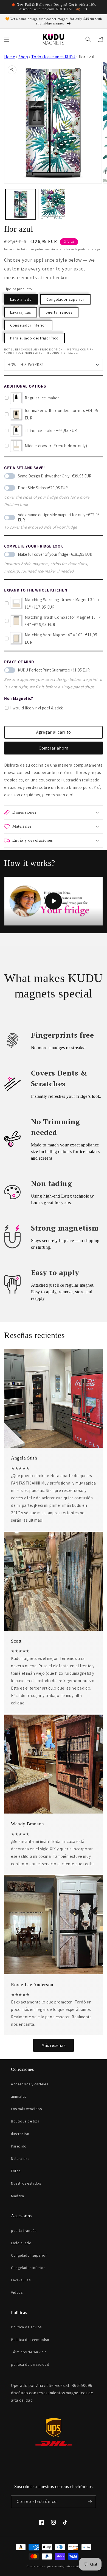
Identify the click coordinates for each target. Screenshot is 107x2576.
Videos (17, 2292)
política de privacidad (30, 2364)
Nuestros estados (26, 2183)
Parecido (19, 2146)
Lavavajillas (21, 312)
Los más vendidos (26, 2109)
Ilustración (20, 2134)
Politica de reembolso (30, 2340)
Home (10, 57)
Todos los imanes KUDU (53, 57)
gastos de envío (45, 249)
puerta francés (59, 312)
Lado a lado (21, 299)
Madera (18, 2196)
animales (19, 2096)
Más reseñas (54, 2045)
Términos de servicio (29, 2352)
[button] (7, 39)
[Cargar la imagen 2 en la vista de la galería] (54, 204)
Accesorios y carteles (30, 2084)
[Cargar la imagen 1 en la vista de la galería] (21, 204)
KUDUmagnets (45, 2566)
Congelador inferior (28, 325)
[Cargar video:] (54, 901)
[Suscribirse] (90, 2502)
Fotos (16, 2171)
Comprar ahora (54, 748)
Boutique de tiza (25, 2121)
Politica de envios (26, 2327)
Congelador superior (65, 299)
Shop (23, 57)
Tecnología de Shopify (67, 2566)
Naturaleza (20, 2158)
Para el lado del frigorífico (34, 338)
